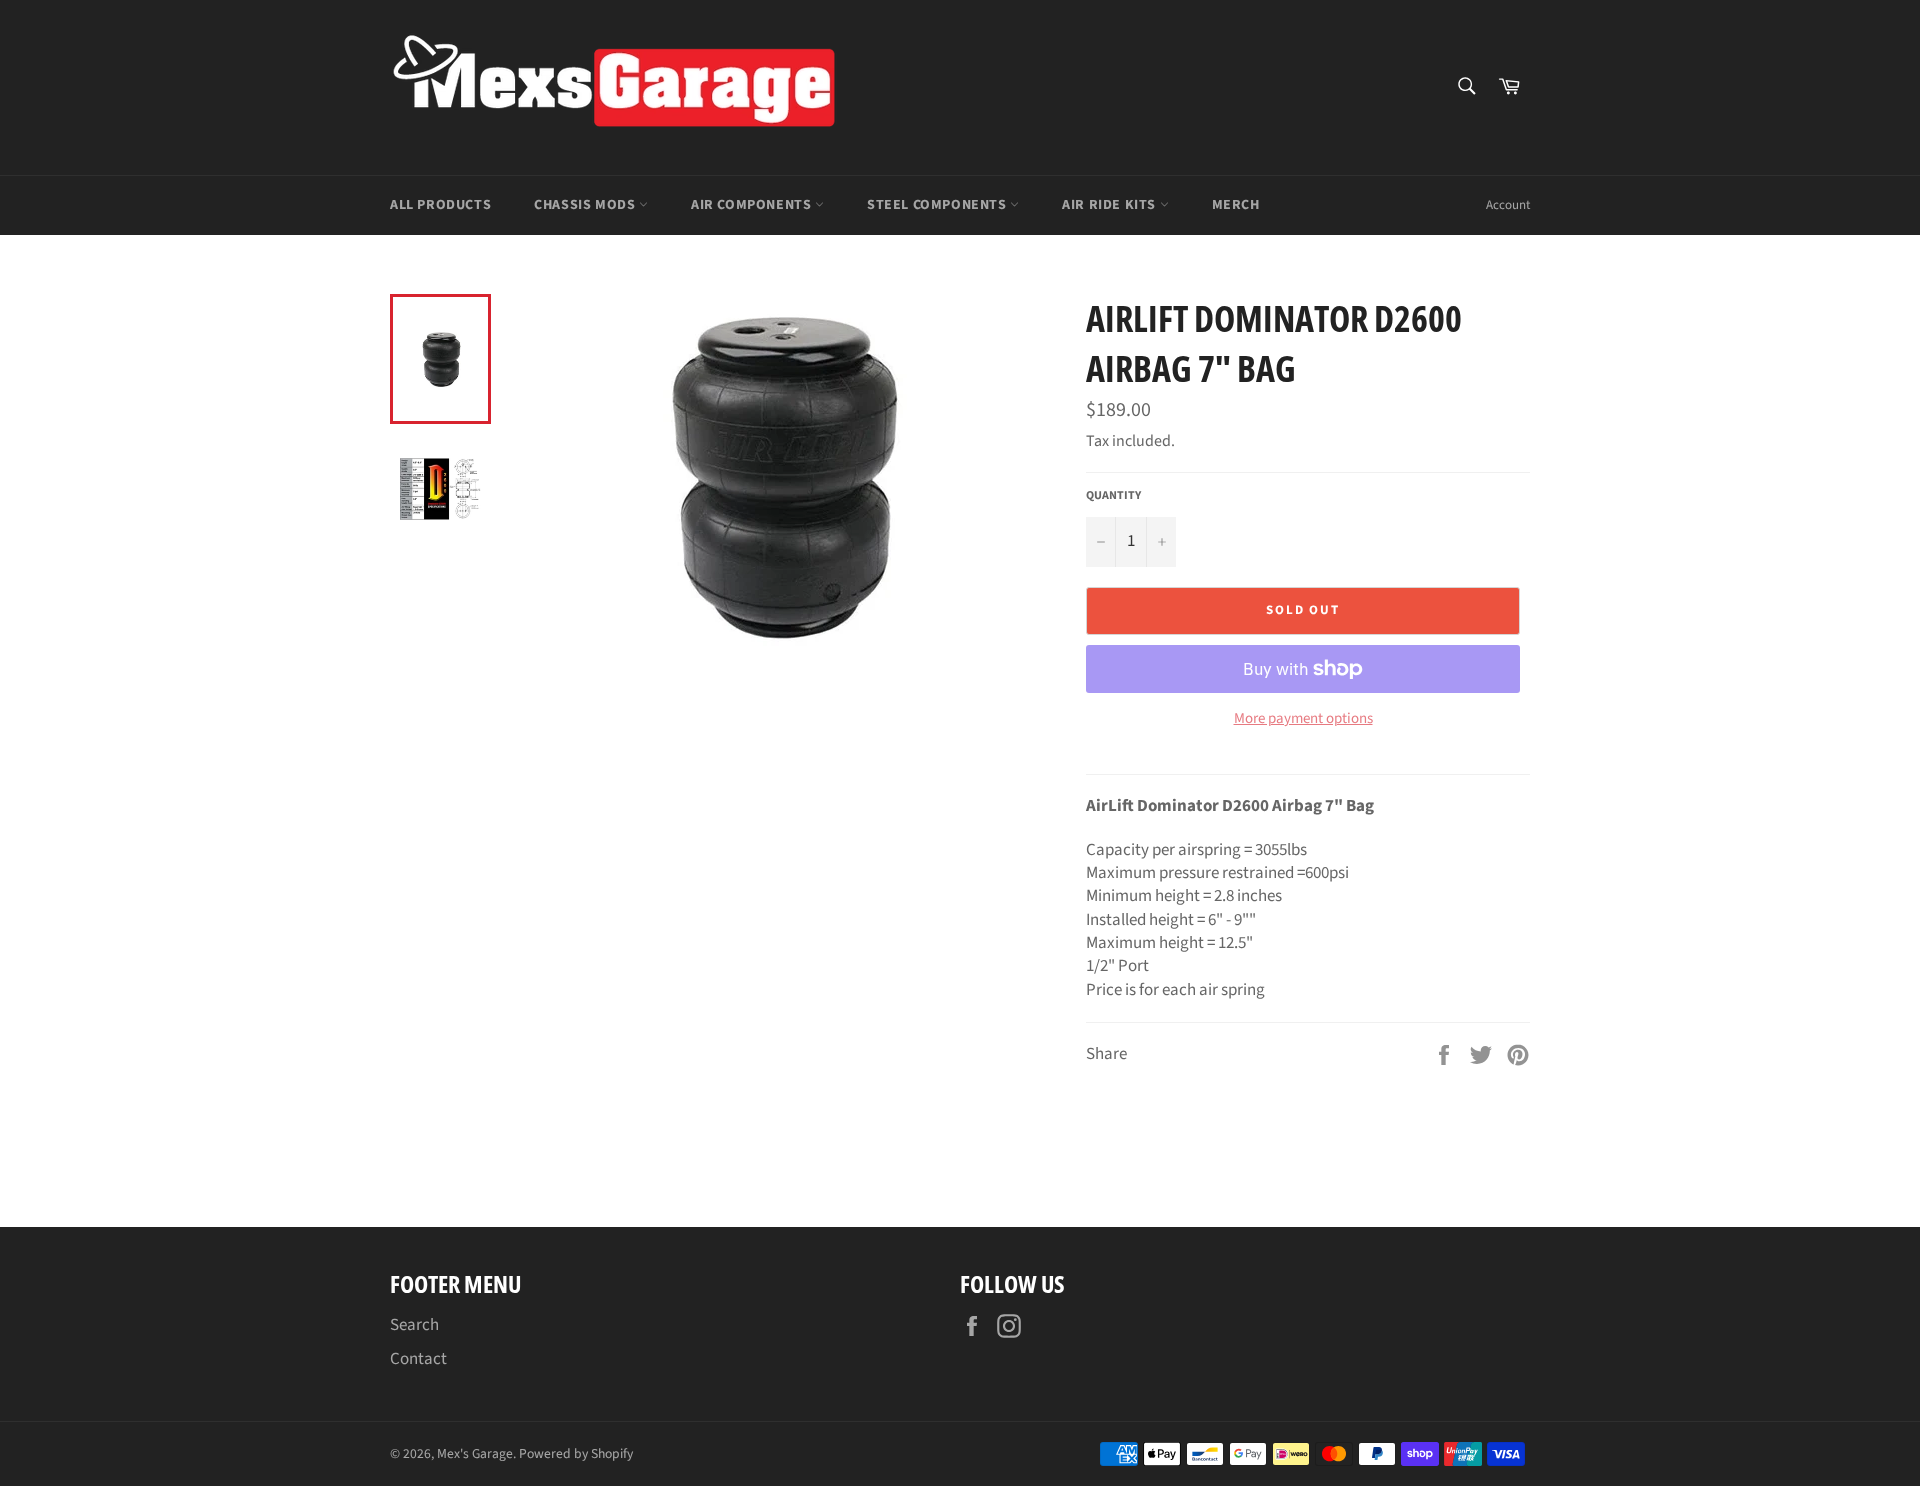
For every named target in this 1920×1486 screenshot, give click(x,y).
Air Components (753, 205)
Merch (1236, 205)
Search (414, 1325)
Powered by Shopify (576, 1453)
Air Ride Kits (1110, 205)
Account (1508, 205)
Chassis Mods (586, 205)
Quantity (1113, 496)
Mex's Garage (475, 1453)
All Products (440, 205)
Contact (418, 1359)
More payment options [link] (1303, 719)
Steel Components (938, 205)
